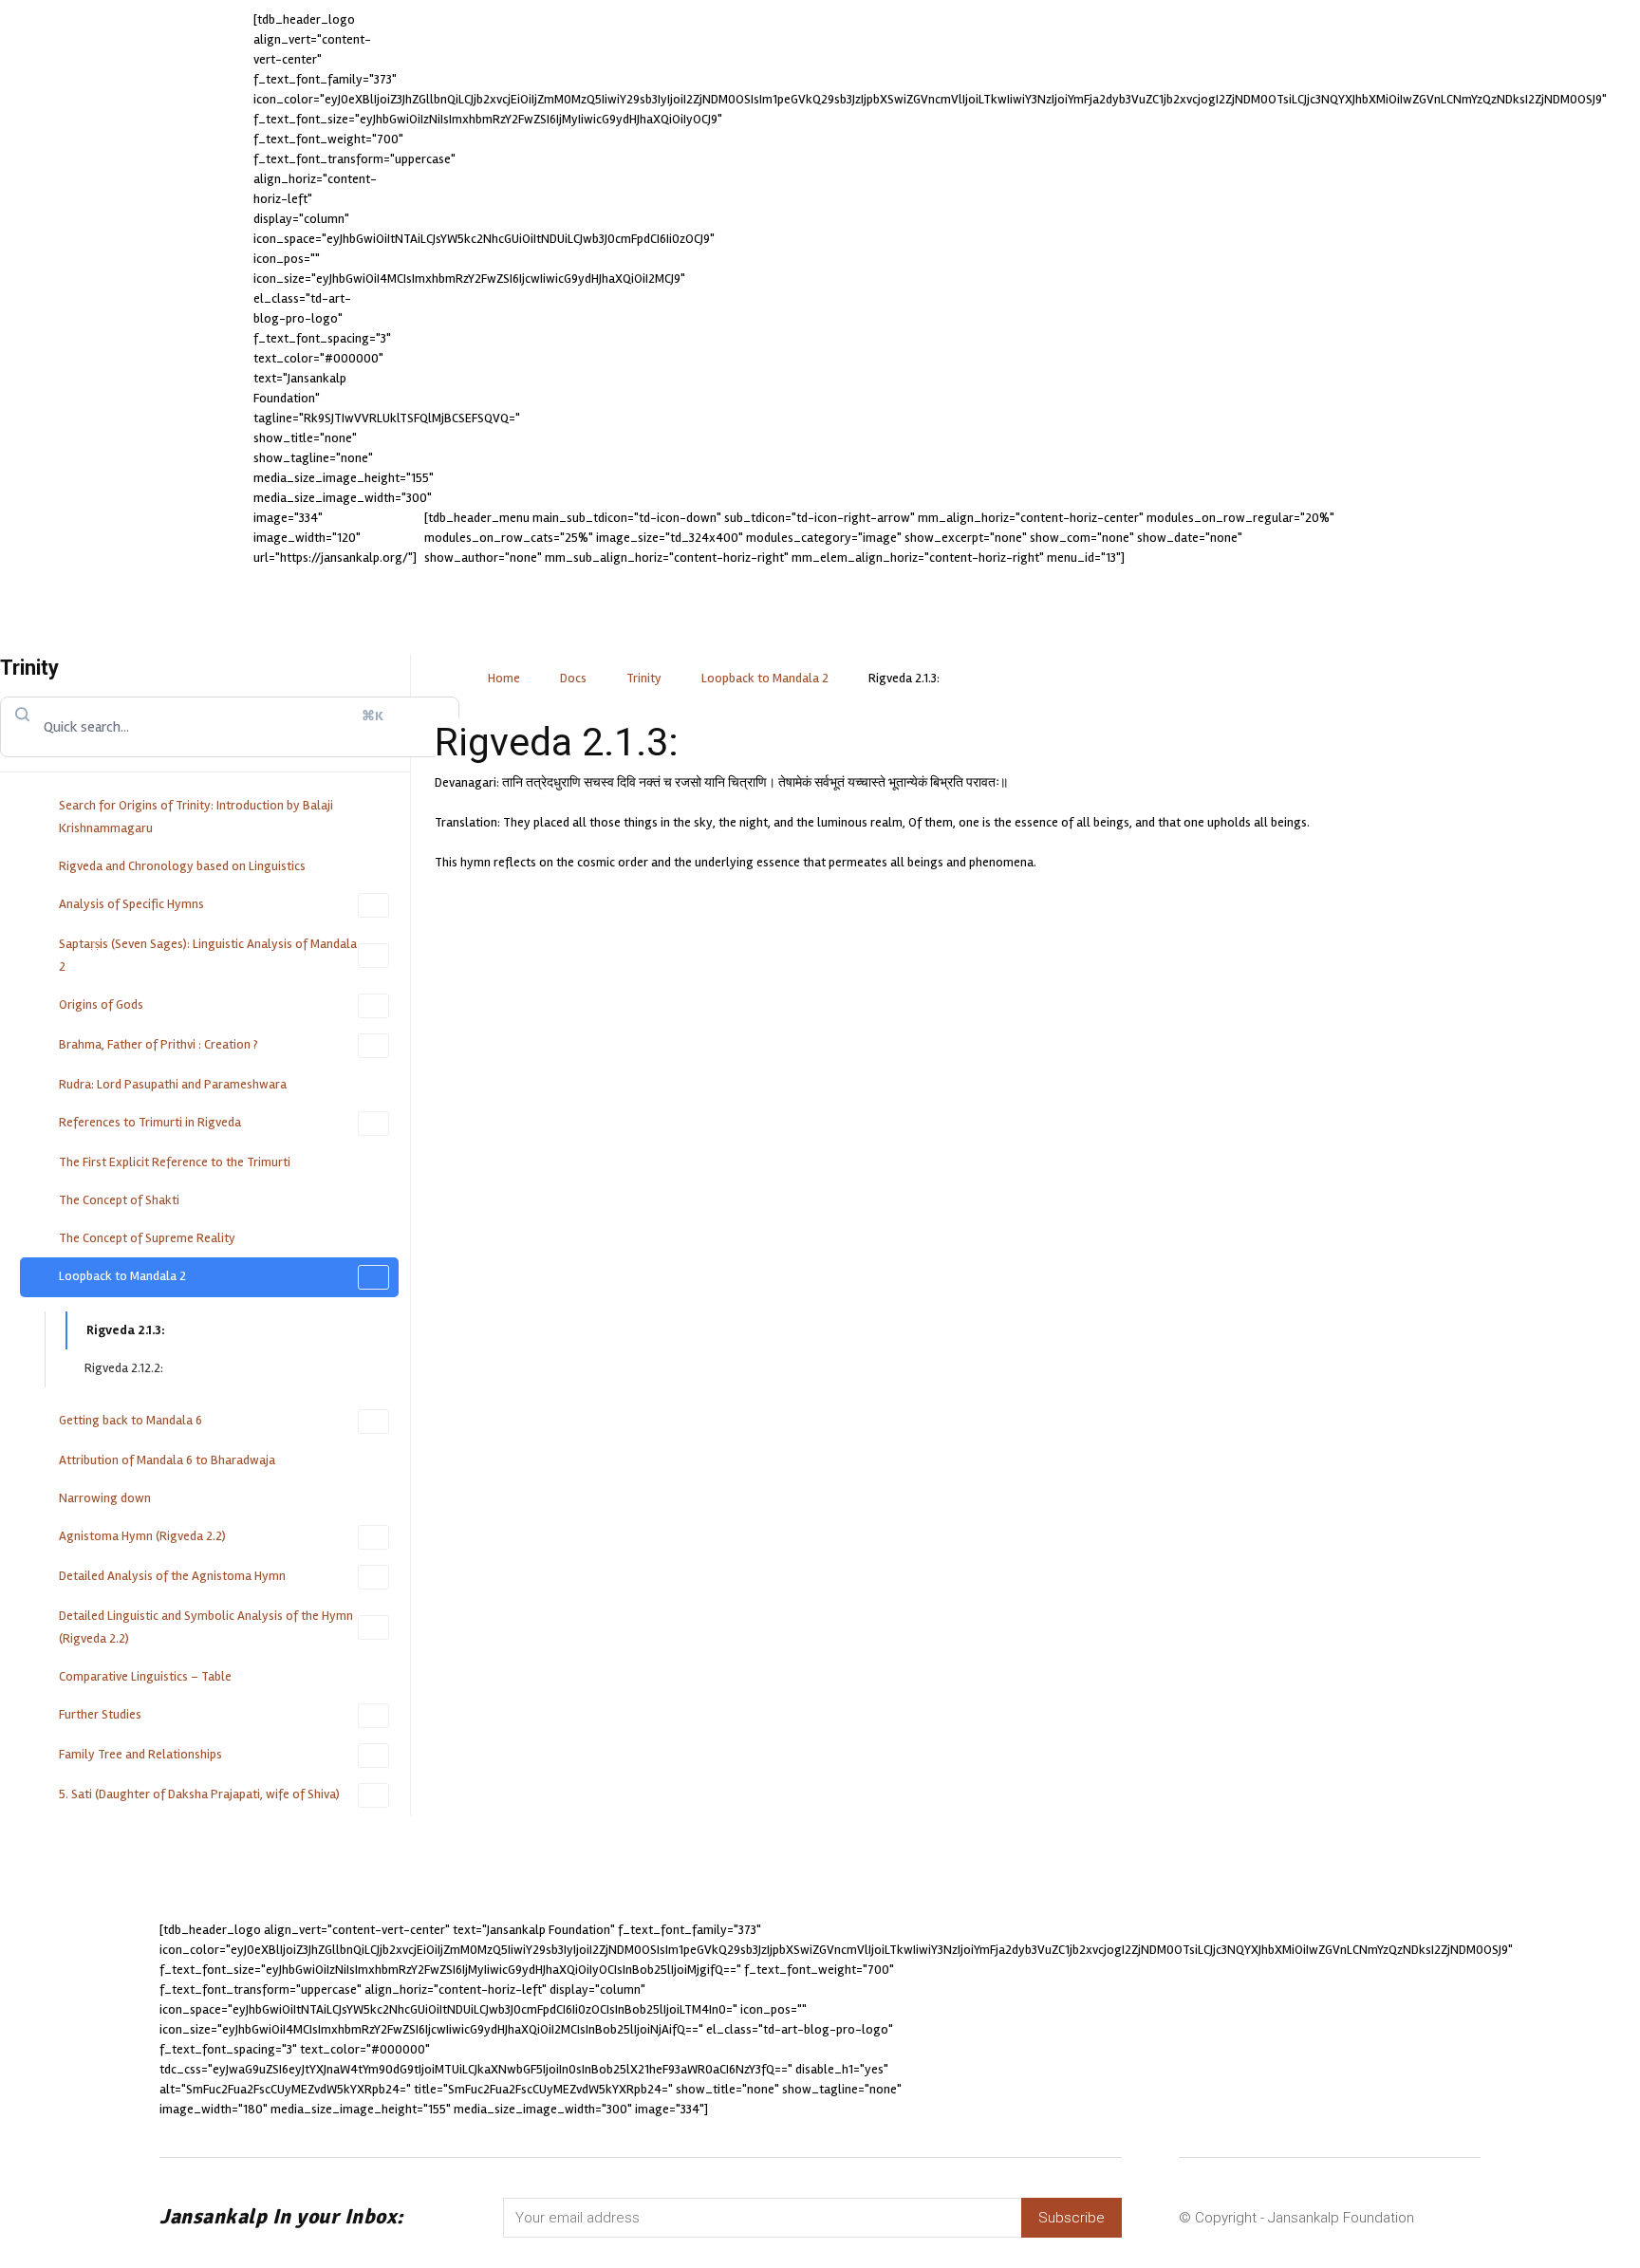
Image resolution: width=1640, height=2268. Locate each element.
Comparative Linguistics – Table (145, 1676)
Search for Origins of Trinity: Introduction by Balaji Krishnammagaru (196, 817)
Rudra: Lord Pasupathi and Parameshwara (173, 1084)
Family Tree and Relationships (140, 1754)
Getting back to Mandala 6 (130, 1420)
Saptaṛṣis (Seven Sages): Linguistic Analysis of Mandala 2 (208, 955)
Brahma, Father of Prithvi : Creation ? (158, 1044)
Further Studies (100, 1714)
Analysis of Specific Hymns (131, 904)
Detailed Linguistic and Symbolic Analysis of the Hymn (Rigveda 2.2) (206, 1627)
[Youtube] (1350, 2020)
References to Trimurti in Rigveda (150, 1122)
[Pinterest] (1246, 2020)
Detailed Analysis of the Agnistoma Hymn (172, 1576)
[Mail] (1193, 2020)
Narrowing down (105, 1498)
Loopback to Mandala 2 (122, 1276)
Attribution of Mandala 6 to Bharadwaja (167, 1460)
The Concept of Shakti (119, 1200)
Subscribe (1072, 2218)
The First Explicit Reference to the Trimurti (175, 1162)
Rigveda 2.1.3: (126, 1330)
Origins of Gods (101, 1004)
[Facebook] (1090, 2020)
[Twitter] (1298, 2020)
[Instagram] (1141, 2020)
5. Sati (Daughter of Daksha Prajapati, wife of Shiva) (199, 1794)
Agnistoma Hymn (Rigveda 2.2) (142, 1536)
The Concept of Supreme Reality (147, 1238)
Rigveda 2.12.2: (124, 1368)
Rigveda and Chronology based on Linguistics (182, 866)
